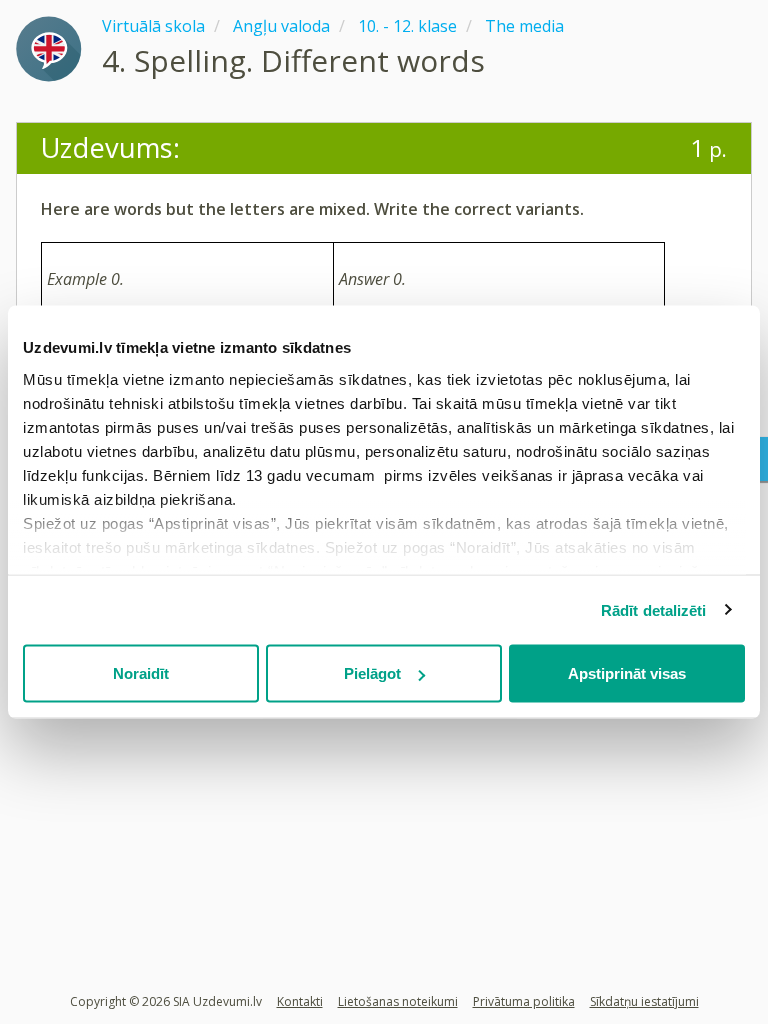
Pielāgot (372, 673)
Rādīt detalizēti (654, 609)
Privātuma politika (524, 1001)
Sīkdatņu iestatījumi (644, 1001)
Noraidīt (141, 673)
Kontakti (300, 1001)
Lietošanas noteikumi (398, 1001)
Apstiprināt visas (627, 673)
